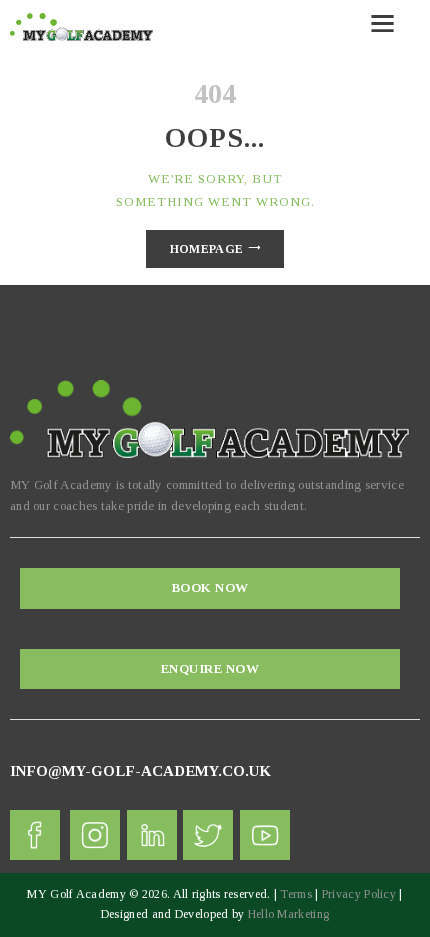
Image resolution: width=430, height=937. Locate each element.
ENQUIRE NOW (210, 668)
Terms (296, 894)
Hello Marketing (289, 914)
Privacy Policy (359, 894)
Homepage (206, 249)
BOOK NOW (210, 587)
